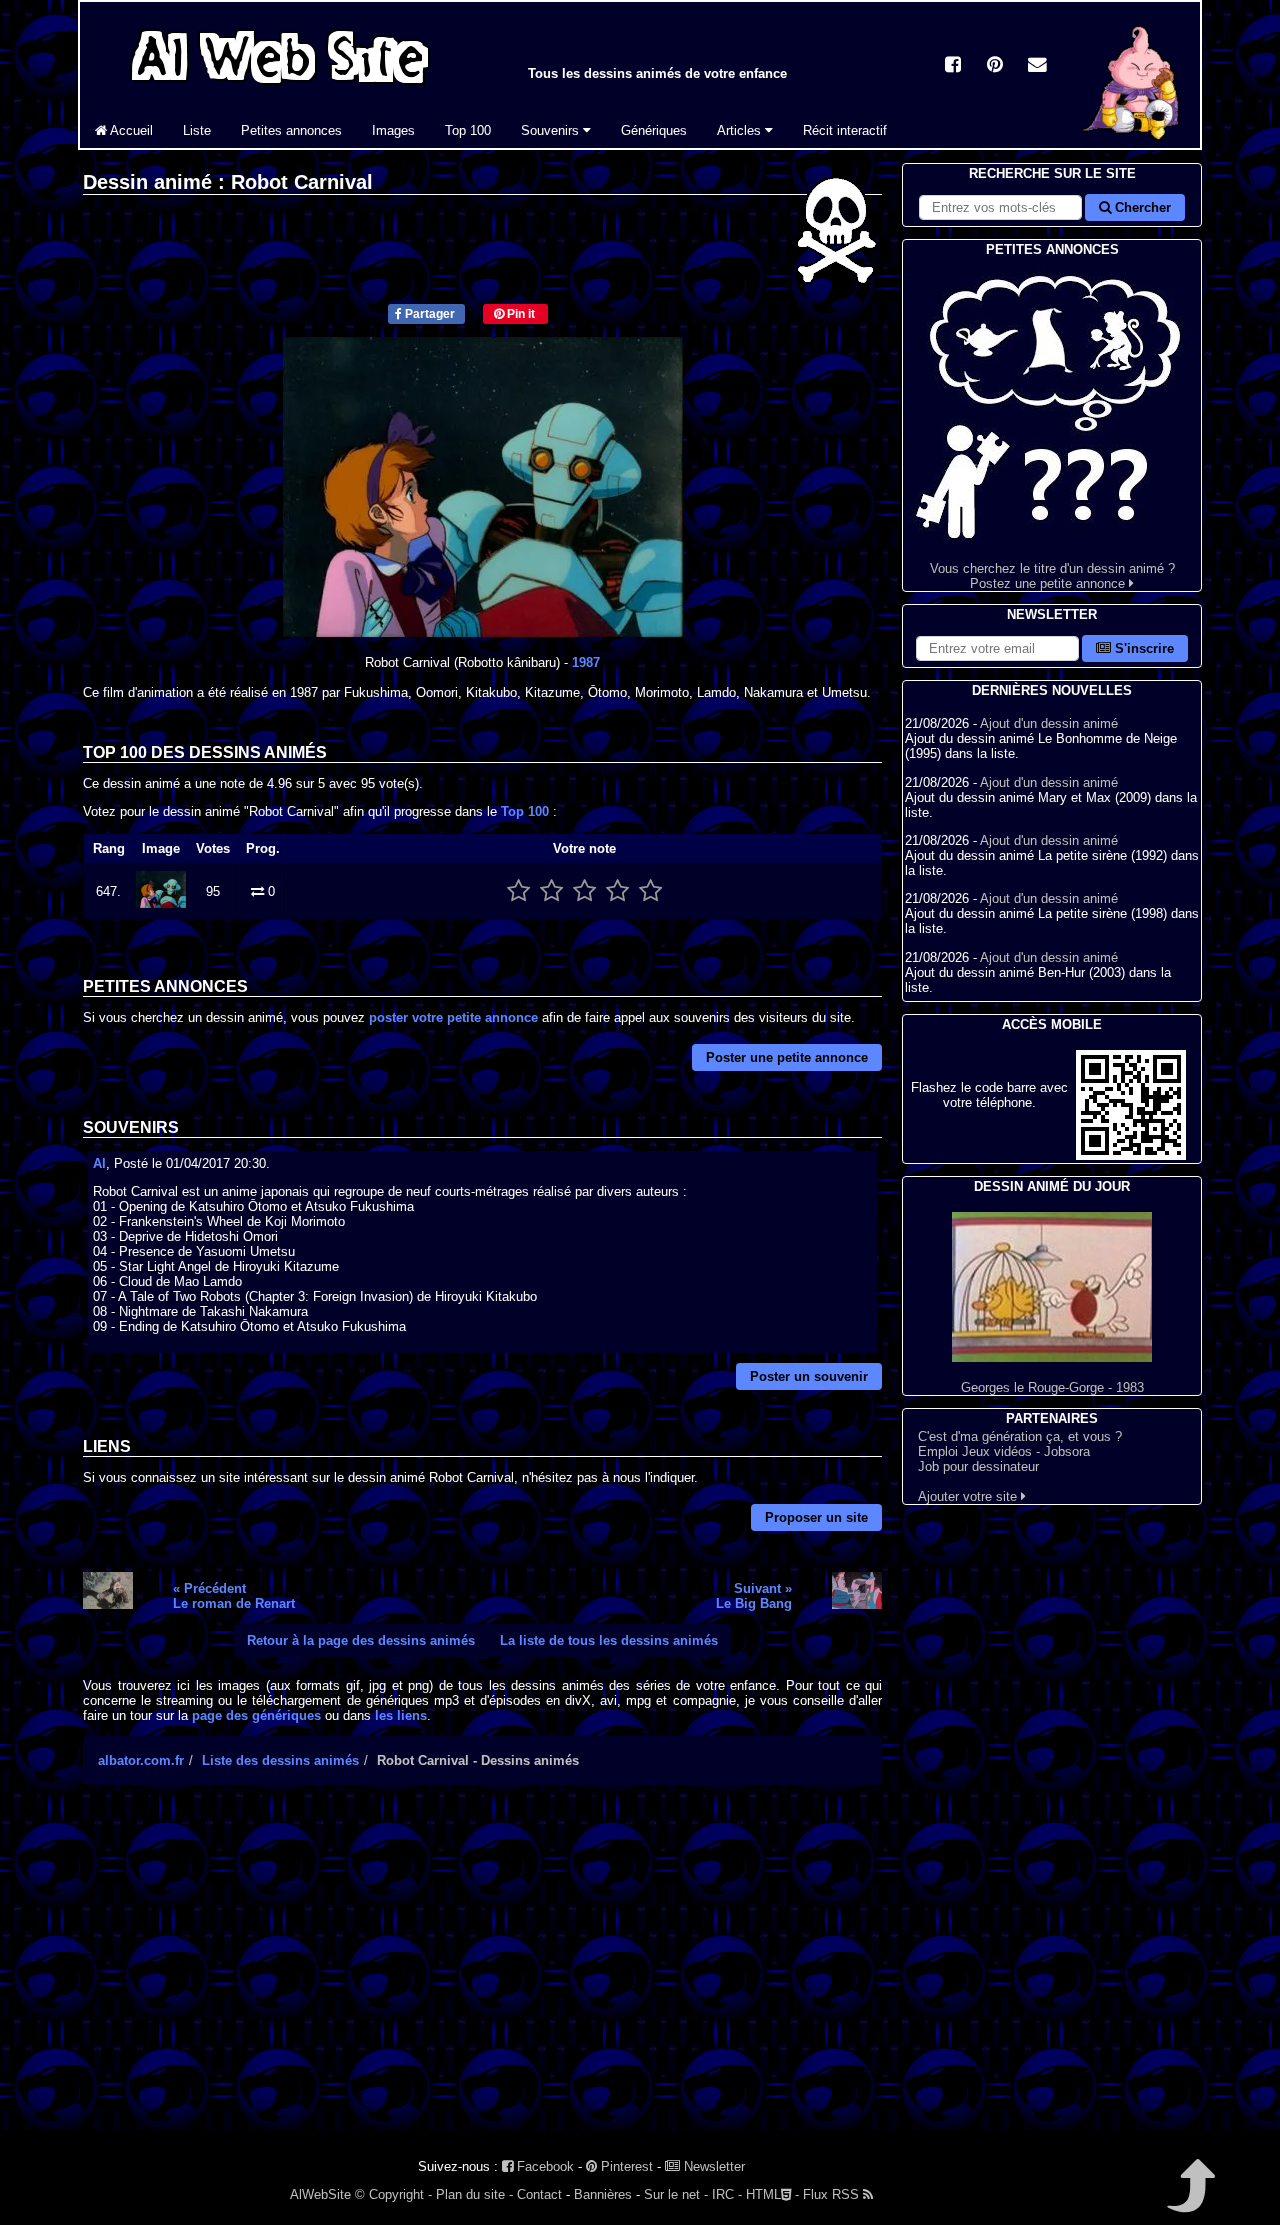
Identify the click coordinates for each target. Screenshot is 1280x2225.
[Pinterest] (995, 66)
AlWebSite (320, 2194)
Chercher (1141, 207)
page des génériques (256, 1715)
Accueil (130, 130)
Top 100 (468, 130)
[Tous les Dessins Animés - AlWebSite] (280, 87)
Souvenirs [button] (552, 130)
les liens (401, 1715)
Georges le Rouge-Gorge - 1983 (1052, 1387)
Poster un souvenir (809, 1376)
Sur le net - (676, 2194)
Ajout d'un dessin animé (1049, 723)
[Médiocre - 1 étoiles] (518, 891)
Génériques (654, 130)
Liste (197, 130)
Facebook (543, 2166)
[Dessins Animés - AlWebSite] (1134, 143)
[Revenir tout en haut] (1189, 2199)
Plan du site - (474, 2194)
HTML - (772, 2194)
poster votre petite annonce (453, 1017)
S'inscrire (1142, 648)
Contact (539, 2194)
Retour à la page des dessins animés (361, 1640)
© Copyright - (393, 2194)
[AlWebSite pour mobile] (1131, 1155)
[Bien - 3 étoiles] (584, 891)
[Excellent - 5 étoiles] (650, 891)
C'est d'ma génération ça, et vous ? (1020, 1436)
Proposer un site (816, 1517)
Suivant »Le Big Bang (754, 1596)
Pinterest (625, 2166)
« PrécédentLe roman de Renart (234, 1596)
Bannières (603, 2194)
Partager (428, 314)
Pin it (519, 314)
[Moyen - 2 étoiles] (551, 891)
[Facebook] (953, 66)
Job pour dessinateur (978, 1466)
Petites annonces (291, 130)
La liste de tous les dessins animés (609, 1640)
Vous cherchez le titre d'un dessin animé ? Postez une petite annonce (1052, 576)
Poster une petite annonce (787, 1057)
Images (393, 130)
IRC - (727, 2194)
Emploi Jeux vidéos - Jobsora (1004, 1451)
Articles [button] (741, 130)
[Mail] (1037, 66)
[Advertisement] (482, 1975)
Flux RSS (833, 2194)
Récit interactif (845, 130)
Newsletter (712, 2166)
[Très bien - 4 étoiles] (617, 891)
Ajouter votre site (969, 1496)
